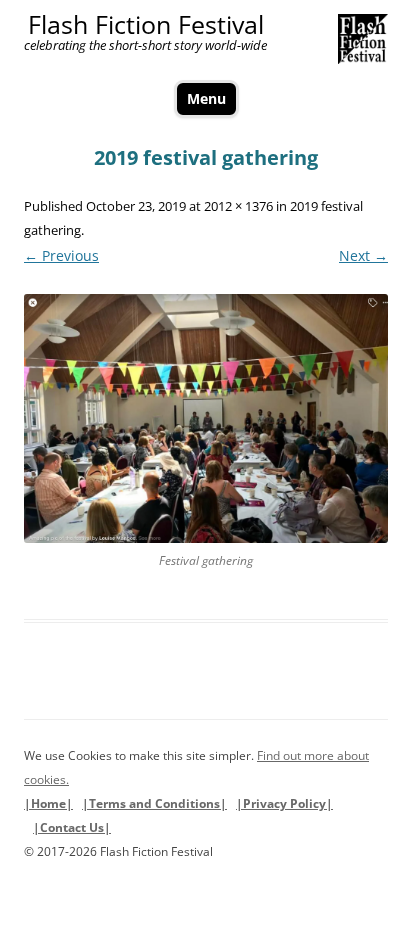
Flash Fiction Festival (146, 24)
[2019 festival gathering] (206, 418)
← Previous (61, 255)
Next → (363, 255)
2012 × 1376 (238, 206)
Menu (206, 98)
